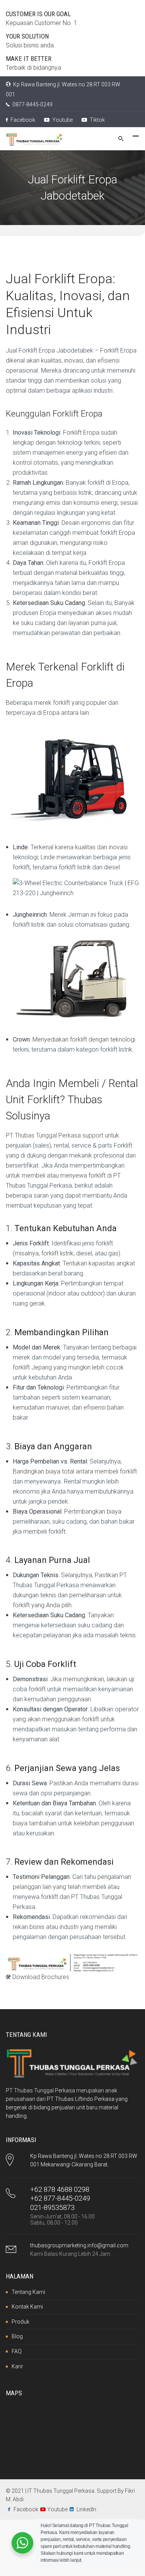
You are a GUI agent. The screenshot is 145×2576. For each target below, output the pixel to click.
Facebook (22, 120)
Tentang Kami (28, 2292)
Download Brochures (40, 1977)
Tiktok (97, 120)
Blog (17, 2336)
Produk (20, 2322)
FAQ (17, 2351)
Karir (17, 2366)
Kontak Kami (27, 2307)
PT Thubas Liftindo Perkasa (81, 2099)
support (93, 1135)
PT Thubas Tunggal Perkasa (43, 1135)
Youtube (62, 120)
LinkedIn (86, 2509)
